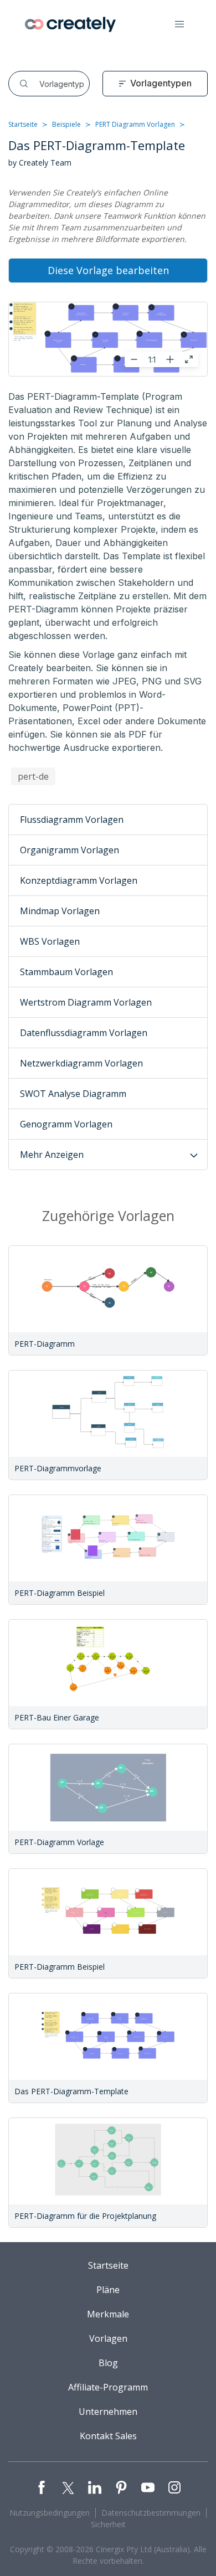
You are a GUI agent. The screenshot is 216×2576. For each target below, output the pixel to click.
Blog (108, 2363)
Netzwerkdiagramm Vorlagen (81, 1063)
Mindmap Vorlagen (60, 911)
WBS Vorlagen (50, 941)
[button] (179, 24)
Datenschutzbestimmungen (151, 2513)
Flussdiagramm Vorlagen (72, 820)
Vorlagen (108, 2338)
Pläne (108, 2290)
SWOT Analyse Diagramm (73, 1094)
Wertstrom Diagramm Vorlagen (86, 1002)
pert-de (33, 776)
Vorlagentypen (161, 83)
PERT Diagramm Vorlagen (135, 124)
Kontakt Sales (108, 2436)
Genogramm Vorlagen (66, 1124)
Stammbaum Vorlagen (66, 972)
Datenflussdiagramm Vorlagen (84, 1033)
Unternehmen (108, 2412)
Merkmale (108, 2314)
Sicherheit (108, 2524)
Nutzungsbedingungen (50, 2513)
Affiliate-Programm (108, 2387)
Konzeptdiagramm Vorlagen (79, 880)
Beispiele (66, 124)
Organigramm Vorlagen (70, 850)
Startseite (23, 124)
